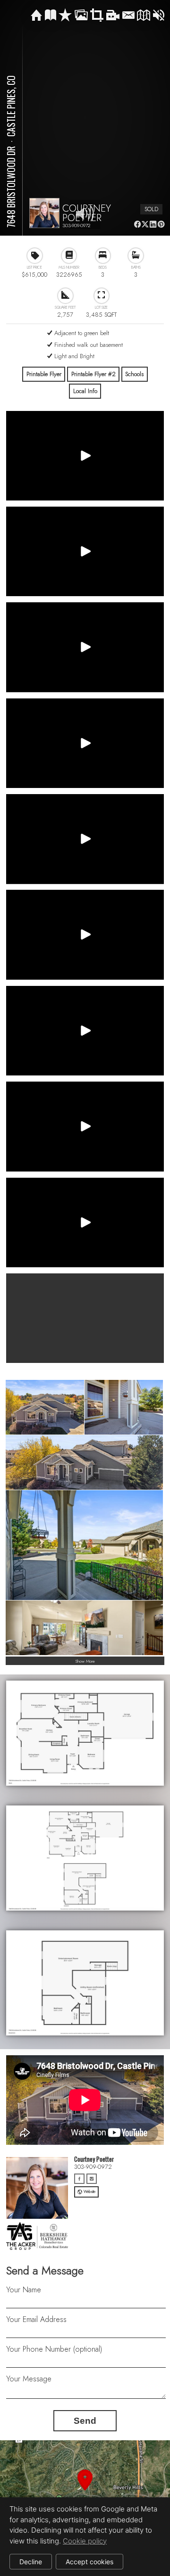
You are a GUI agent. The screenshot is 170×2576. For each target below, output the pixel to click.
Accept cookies (89, 2562)
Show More (85, 1661)
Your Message (29, 2379)
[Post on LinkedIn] (153, 224)
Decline (31, 2562)
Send (85, 2421)
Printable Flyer (44, 374)
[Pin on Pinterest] (161, 224)
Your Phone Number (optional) (54, 2349)
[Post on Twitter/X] (145, 224)
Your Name (24, 2290)
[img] (36, 16)
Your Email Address (36, 2319)
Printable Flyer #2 (93, 374)
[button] (85, 2491)
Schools (134, 374)
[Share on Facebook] (137, 224)
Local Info (85, 391)
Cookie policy (85, 2541)
